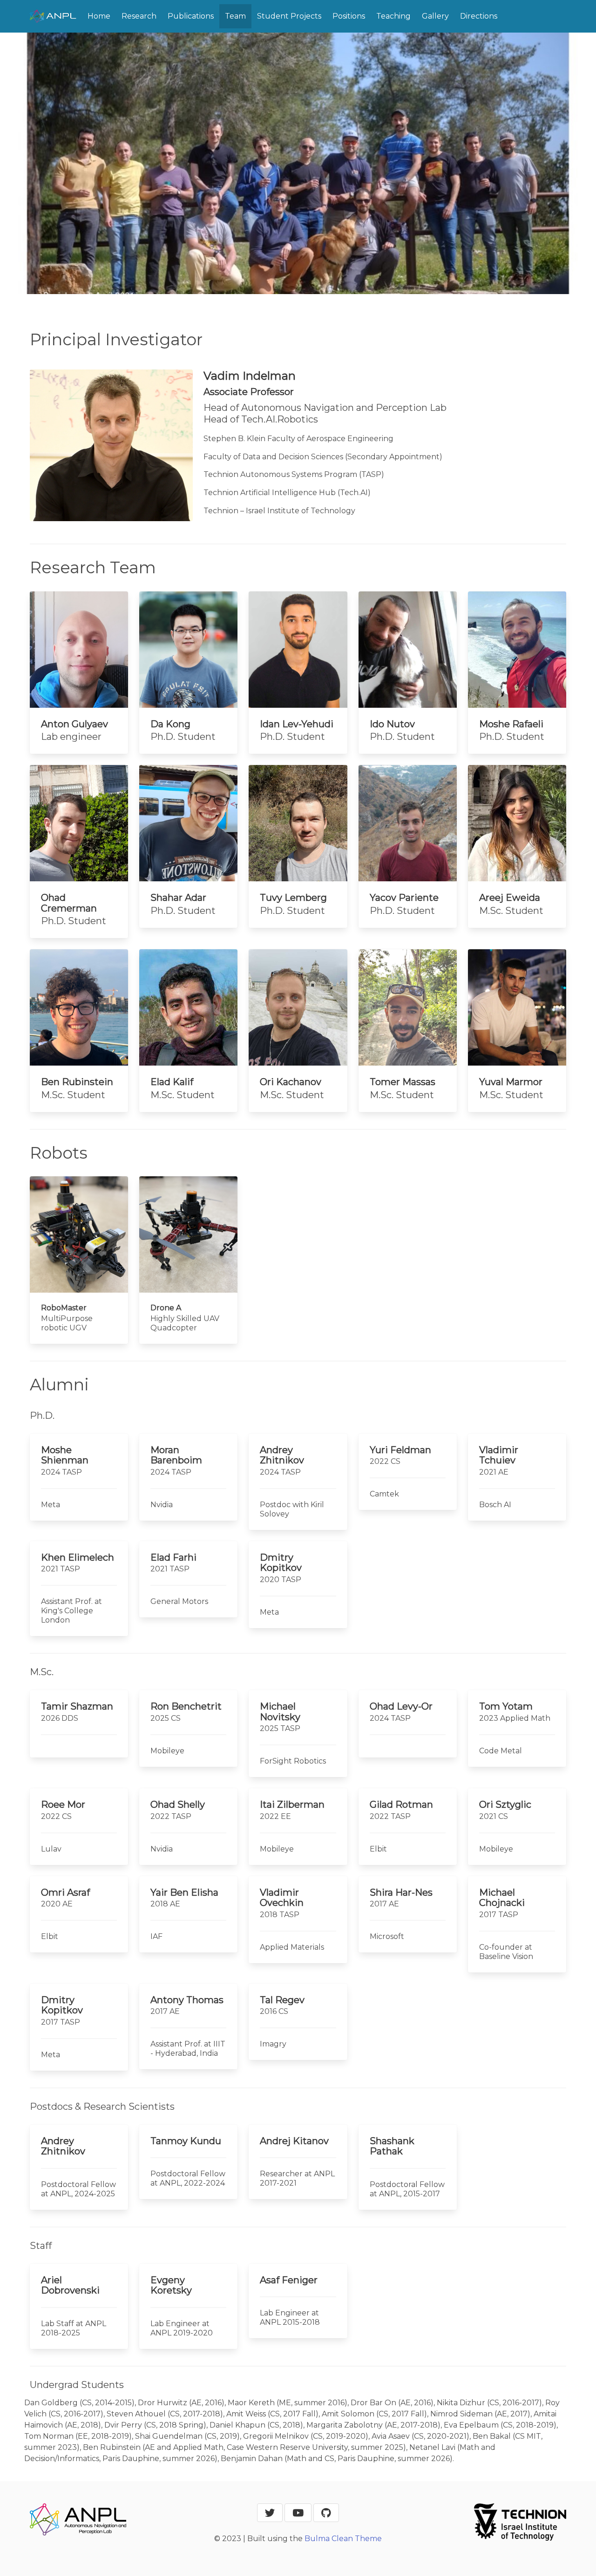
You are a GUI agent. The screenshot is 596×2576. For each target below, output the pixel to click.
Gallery (435, 16)
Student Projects (289, 16)
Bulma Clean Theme (343, 2539)
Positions (349, 16)
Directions (479, 16)
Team (235, 16)
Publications (191, 16)
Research (139, 16)
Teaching (393, 16)
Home (99, 16)
